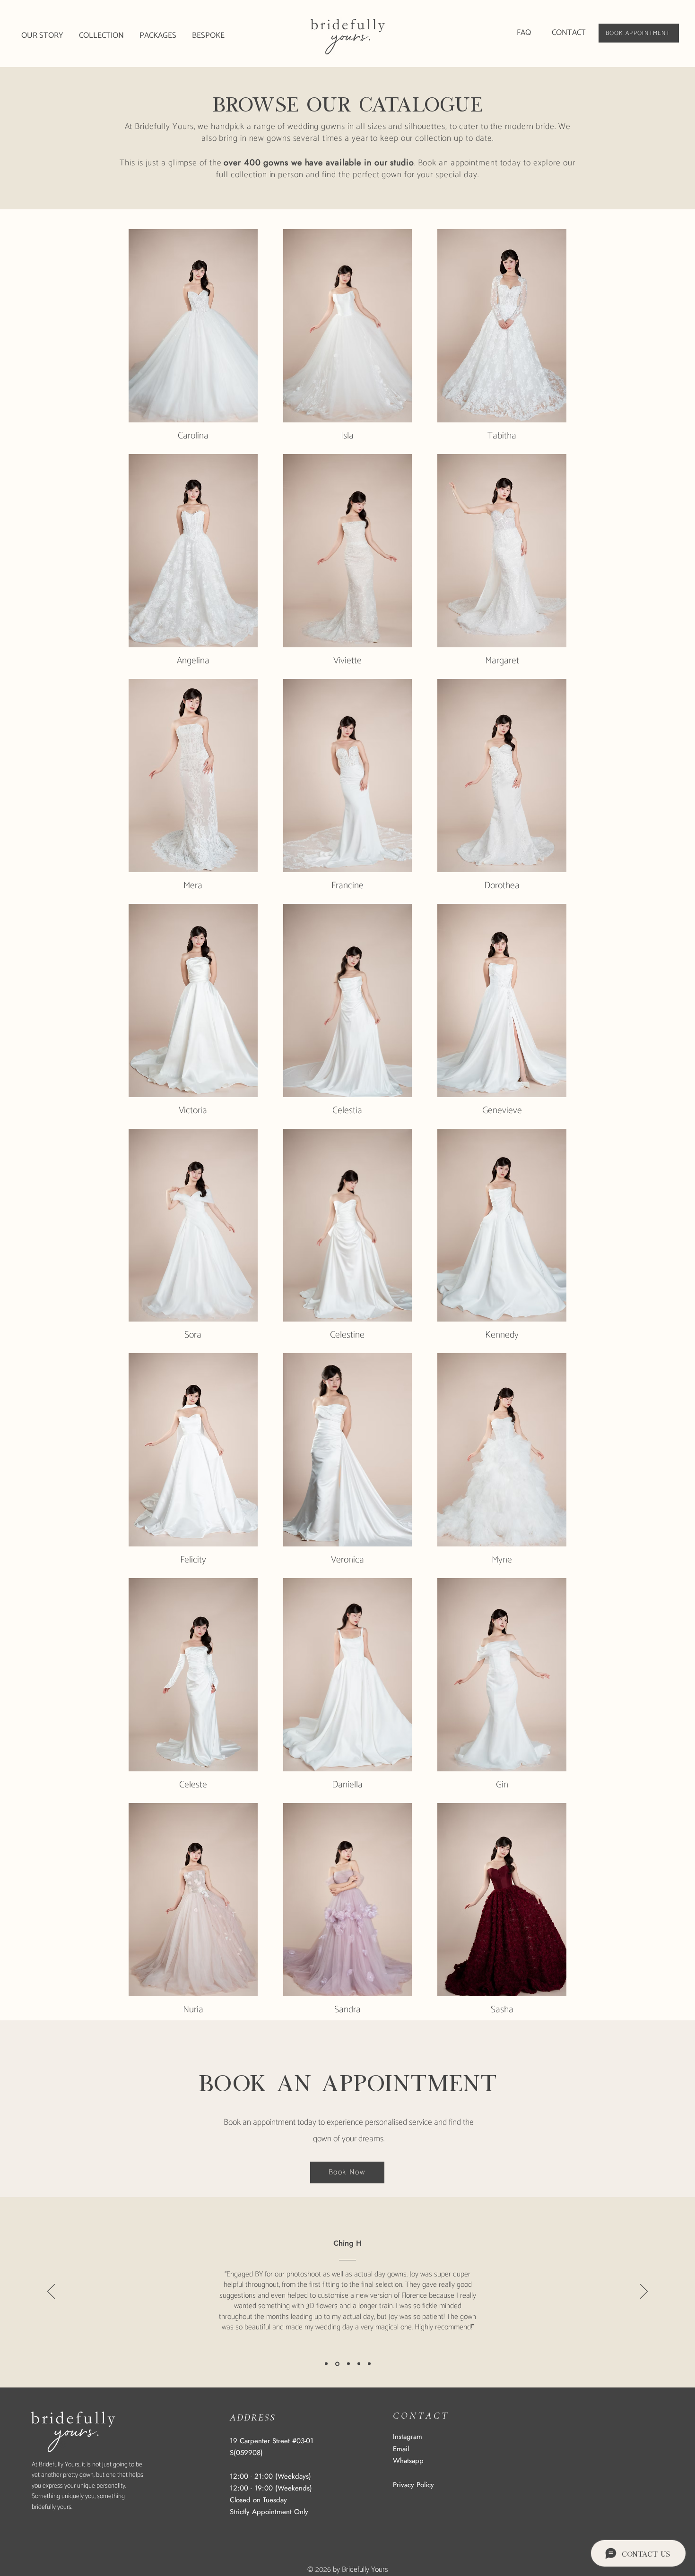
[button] (102, 36)
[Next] (644, 2292)
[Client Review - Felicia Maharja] (348, 2364)
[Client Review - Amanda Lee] (359, 2364)
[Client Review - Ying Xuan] (369, 2364)
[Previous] (51, 2292)
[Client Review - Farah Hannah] (326, 2364)
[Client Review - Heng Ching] (337, 2364)
